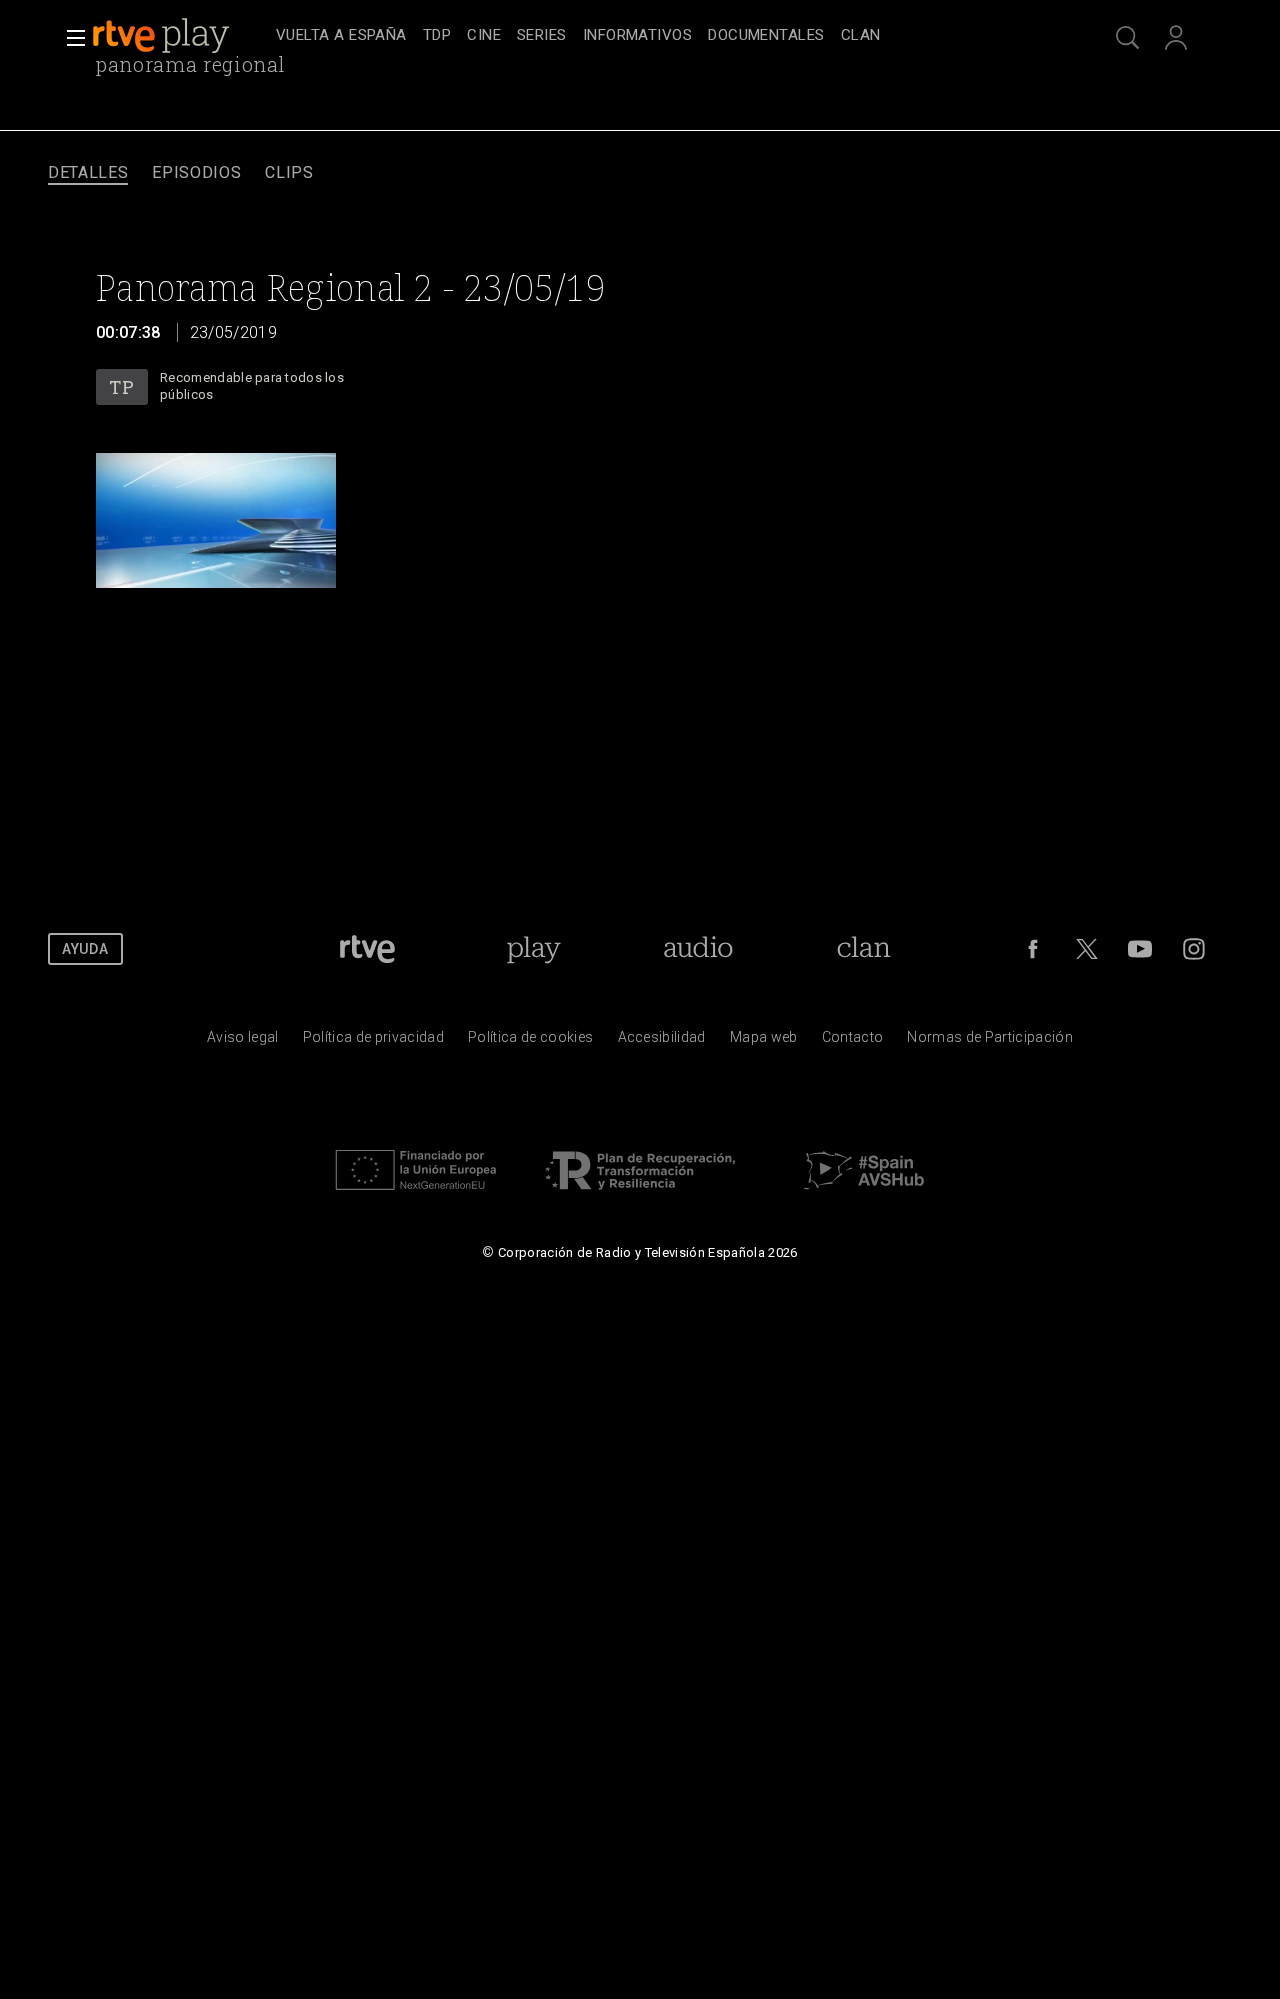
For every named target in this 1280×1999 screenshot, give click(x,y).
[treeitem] (341, 36)
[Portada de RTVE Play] (163, 36)
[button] (70, 38)
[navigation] (662, 36)
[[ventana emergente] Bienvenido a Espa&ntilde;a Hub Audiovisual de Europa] (864, 1195)
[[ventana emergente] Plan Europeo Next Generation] (416, 1195)
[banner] (180, 36)
